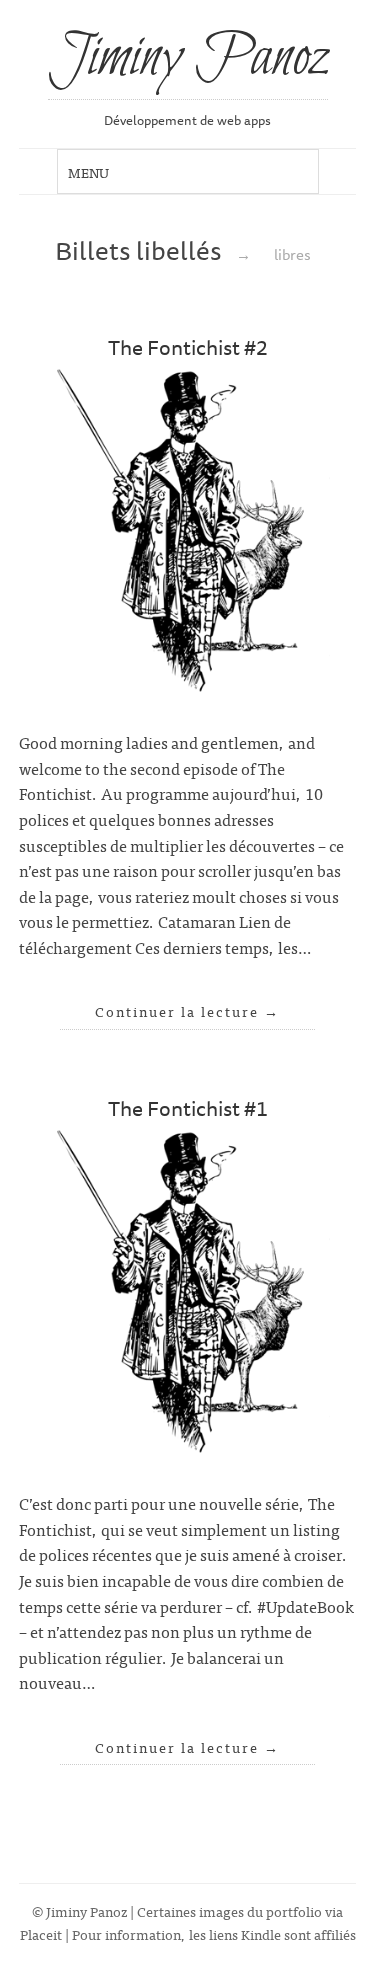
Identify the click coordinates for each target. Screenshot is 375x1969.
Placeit (41, 1933)
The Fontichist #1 (188, 1108)
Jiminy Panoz (188, 59)
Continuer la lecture (187, 1011)
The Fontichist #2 (188, 347)
